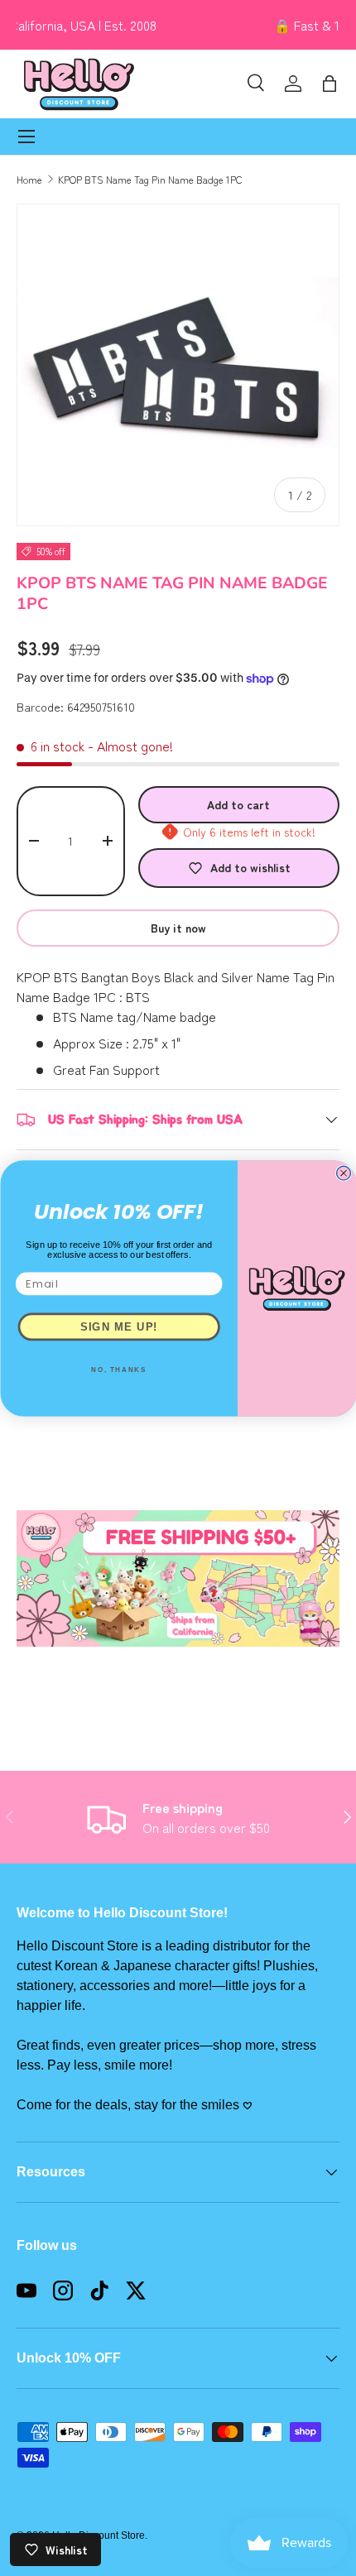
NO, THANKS (119, 1370)
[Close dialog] (343, 1173)
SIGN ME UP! (118, 1326)
